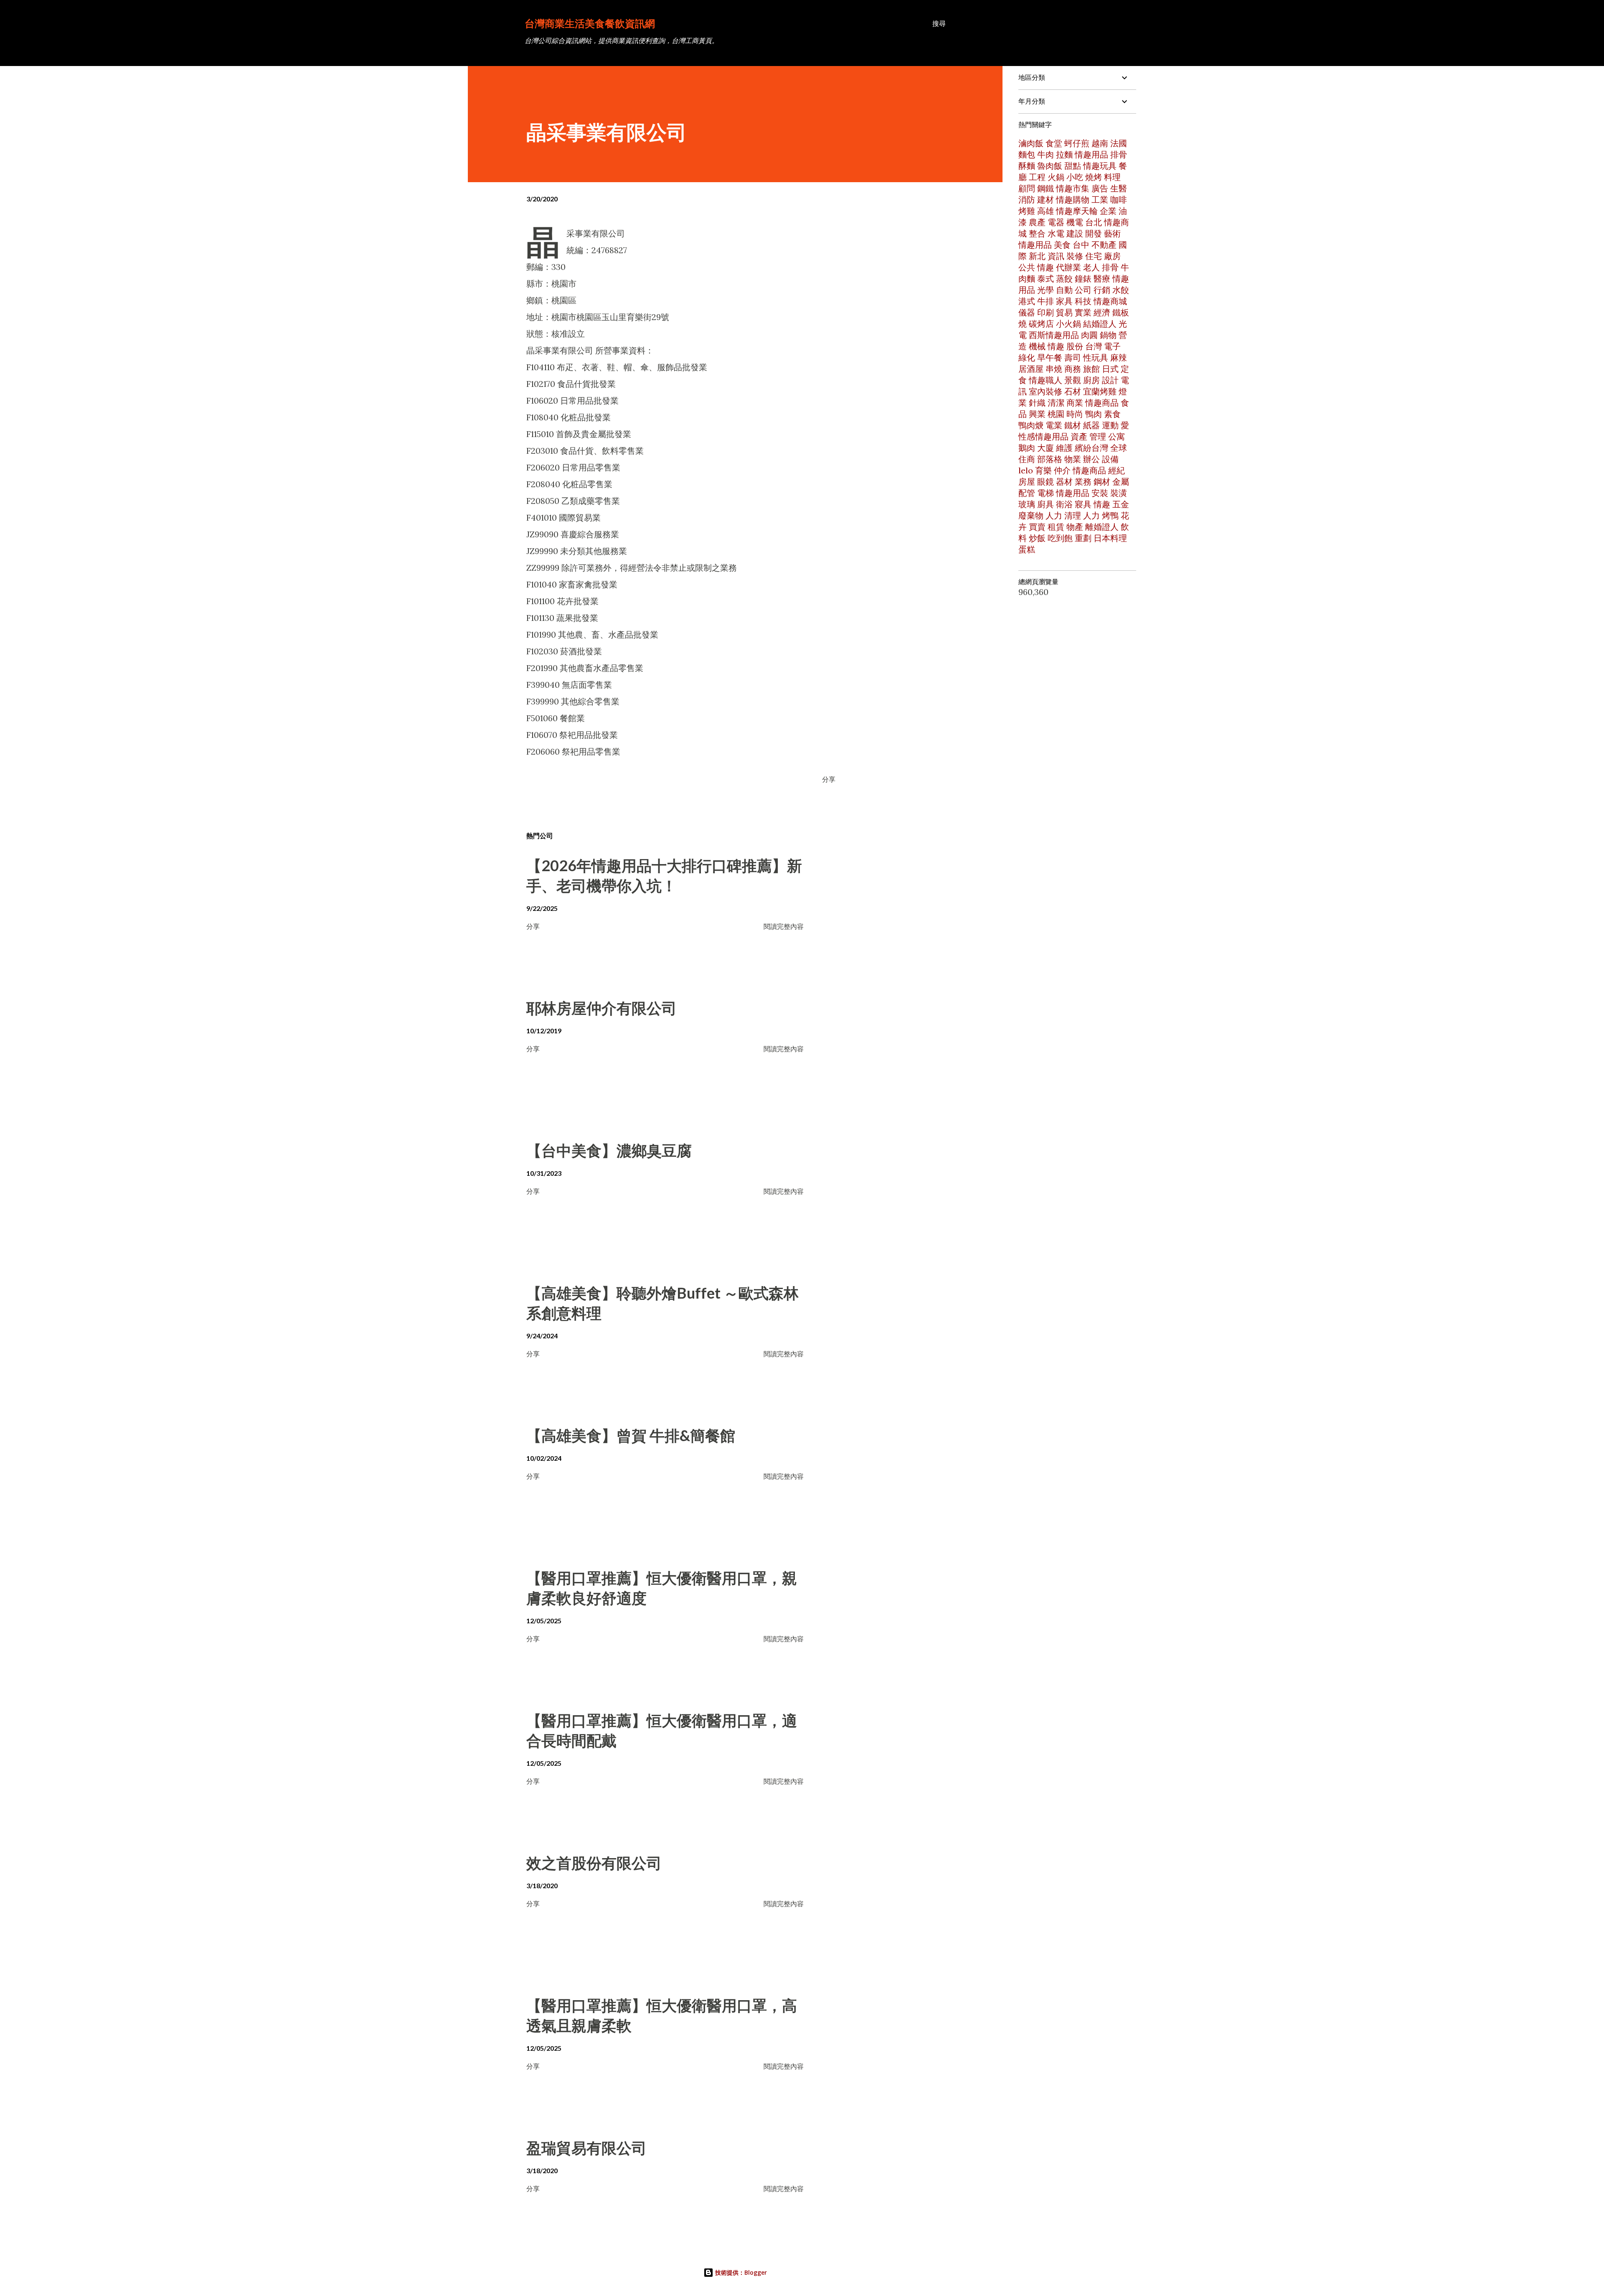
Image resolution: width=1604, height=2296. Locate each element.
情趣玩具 (1100, 166)
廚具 (1046, 504)
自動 (1064, 290)
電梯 (1046, 493)
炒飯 (1037, 538)
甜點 (1073, 166)
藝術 (1112, 233)
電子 (1112, 346)
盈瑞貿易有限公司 (586, 2148)
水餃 (1121, 290)
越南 (1100, 143)
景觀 (1073, 380)
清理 (1073, 515)
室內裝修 (1046, 391)
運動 (1110, 425)
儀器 (1027, 312)
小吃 (1075, 177)
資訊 (1056, 256)
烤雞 (1027, 211)
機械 (1037, 346)
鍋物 (1108, 335)
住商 (1027, 459)
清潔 (1056, 403)
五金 (1121, 504)
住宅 (1094, 256)
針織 (1037, 403)
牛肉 (1046, 154)
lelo (1026, 470)
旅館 (1091, 369)
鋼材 (1102, 482)
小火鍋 (1068, 324)
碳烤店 (1041, 324)
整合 (1037, 233)
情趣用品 (1091, 154)
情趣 (1046, 267)
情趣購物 (1073, 200)
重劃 (1083, 538)
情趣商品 (1102, 403)
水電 (1056, 233)
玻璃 (1027, 504)
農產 (1037, 222)
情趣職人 (1046, 380)
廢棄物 (1031, 515)
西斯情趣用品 (1054, 335)
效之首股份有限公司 (594, 1863)
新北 (1037, 256)
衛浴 (1064, 504)
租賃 (1056, 527)
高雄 (1046, 211)
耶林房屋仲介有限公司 (601, 1008)
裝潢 (1119, 493)
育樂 (1043, 470)
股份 (1075, 346)
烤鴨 (1110, 515)
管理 (1098, 436)
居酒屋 (1031, 369)
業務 (1083, 482)
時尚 (1075, 414)
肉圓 (1089, 335)
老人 (1091, 267)
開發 (1094, 233)
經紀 (1117, 470)
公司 (1083, 290)
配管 (1027, 493)
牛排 (1046, 301)
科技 (1083, 301)
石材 (1073, 391)
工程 (1037, 177)
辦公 (1091, 459)
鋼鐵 (1046, 188)
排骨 (1110, 267)
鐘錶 (1083, 278)
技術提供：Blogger (740, 2272)
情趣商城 (1110, 301)
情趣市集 (1073, 188)
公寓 (1117, 436)
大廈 (1046, 448)
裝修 (1075, 256)
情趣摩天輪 (1077, 211)
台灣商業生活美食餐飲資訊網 (590, 23)
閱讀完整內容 (784, 926)
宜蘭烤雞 (1100, 391)
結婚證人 (1100, 324)
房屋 (1027, 482)
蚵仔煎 (1077, 143)
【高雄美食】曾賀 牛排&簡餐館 (631, 1435)
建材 (1046, 200)
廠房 (1112, 256)
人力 (1054, 515)
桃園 (1056, 414)
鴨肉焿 (1031, 425)
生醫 (1119, 188)
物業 (1073, 459)
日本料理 (1110, 538)
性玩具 (1096, 357)
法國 (1119, 143)
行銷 (1102, 290)
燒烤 (1094, 177)
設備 (1110, 459)
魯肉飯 (1050, 166)
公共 (1027, 267)
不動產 (1104, 245)
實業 (1083, 312)
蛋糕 (1027, 549)
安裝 (1100, 493)
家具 (1064, 301)
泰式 (1046, 278)
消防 (1027, 200)
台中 (1081, 245)
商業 (1075, 403)
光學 (1046, 290)
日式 (1110, 369)
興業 (1037, 414)
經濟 (1102, 312)
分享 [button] (829, 779)
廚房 (1091, 380)
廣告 (1100, 188)
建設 (1075, 233)
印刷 (1046, 312)
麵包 (1027, 154)
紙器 (1091, 425)
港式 (1027, 301)
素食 (1112, 414)
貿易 (1064, 312)
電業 (1054, 425)
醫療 (1102, 278)
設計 (1110, 380)
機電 (1075, 222)
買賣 (1037, 527)
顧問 (1027, 188)
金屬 (1121, 482)
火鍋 (1056, 177)
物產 (1075, 527)
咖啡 (1119, 200)
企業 (1108, 211)
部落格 (1050, 459)
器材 (1064, 482)
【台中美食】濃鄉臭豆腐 (609, 1150)
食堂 (1054, 143)
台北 (1094, 222)
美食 (1062, 245)
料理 (1112, 177)
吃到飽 (1060, 538)
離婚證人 (1102, 527)
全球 (1119, 448)
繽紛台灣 (1091, 448)
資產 (1079, 436)
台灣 (1094, 346)
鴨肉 (1094, 414)
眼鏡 (1046, 482)
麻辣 (1119, 357)
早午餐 (1050, 357)
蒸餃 (1064, 278)
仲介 (1062, 470)
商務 (1073, 369)
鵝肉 (1027, 448)
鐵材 (1073, 425)
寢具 (1083, 504)
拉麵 (1064, 154)
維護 (1064, 448)
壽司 (1073, 357)
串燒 (1054, 369)
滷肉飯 (1031, 143)
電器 (1056, 222)
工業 (1100, 200)
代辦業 (1068, 267)
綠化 (1027, 357)
